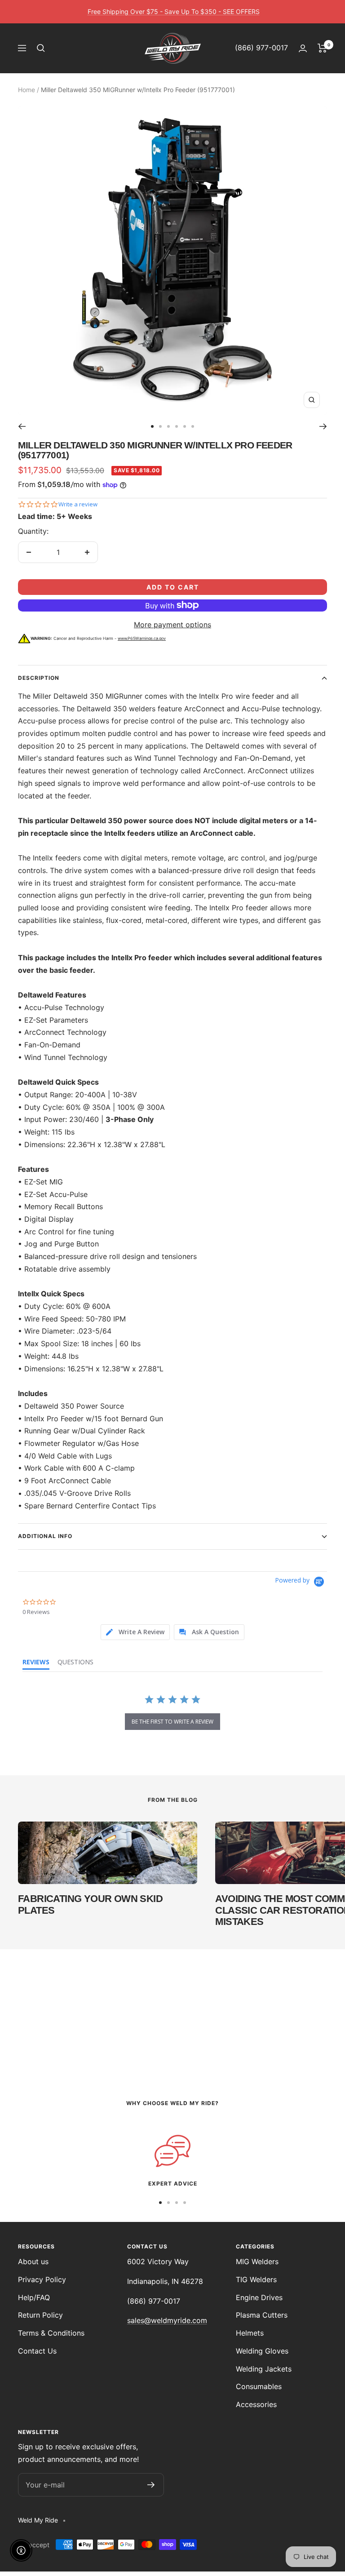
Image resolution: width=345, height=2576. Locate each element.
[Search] (41, 48)
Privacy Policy (42, 2279)
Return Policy (40, 2315)
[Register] (151, 2485)
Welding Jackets (264, 2369)
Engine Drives (259, 2297)
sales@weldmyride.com (167, 2320)
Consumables (259, 2386)
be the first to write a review (172, 1722)
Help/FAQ (34, 2297)
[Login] (303, 48)
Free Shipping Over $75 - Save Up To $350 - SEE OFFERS (174, 11)
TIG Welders (256, 2279)
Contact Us (37, 2351)
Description (39, 678)
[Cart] (322, 48)
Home (27, 90)
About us (33, 2261)
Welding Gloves (262, 2351)
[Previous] (22, 426)
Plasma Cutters (262, 2315)
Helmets (250, 2333)
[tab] (135, 1632)
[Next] (323, 426)
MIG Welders (257, 2261)
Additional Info (45, 1536)
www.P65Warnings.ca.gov (142, 638)
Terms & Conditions (51, 2333)
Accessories (256, 2404)
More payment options (172, 625)
